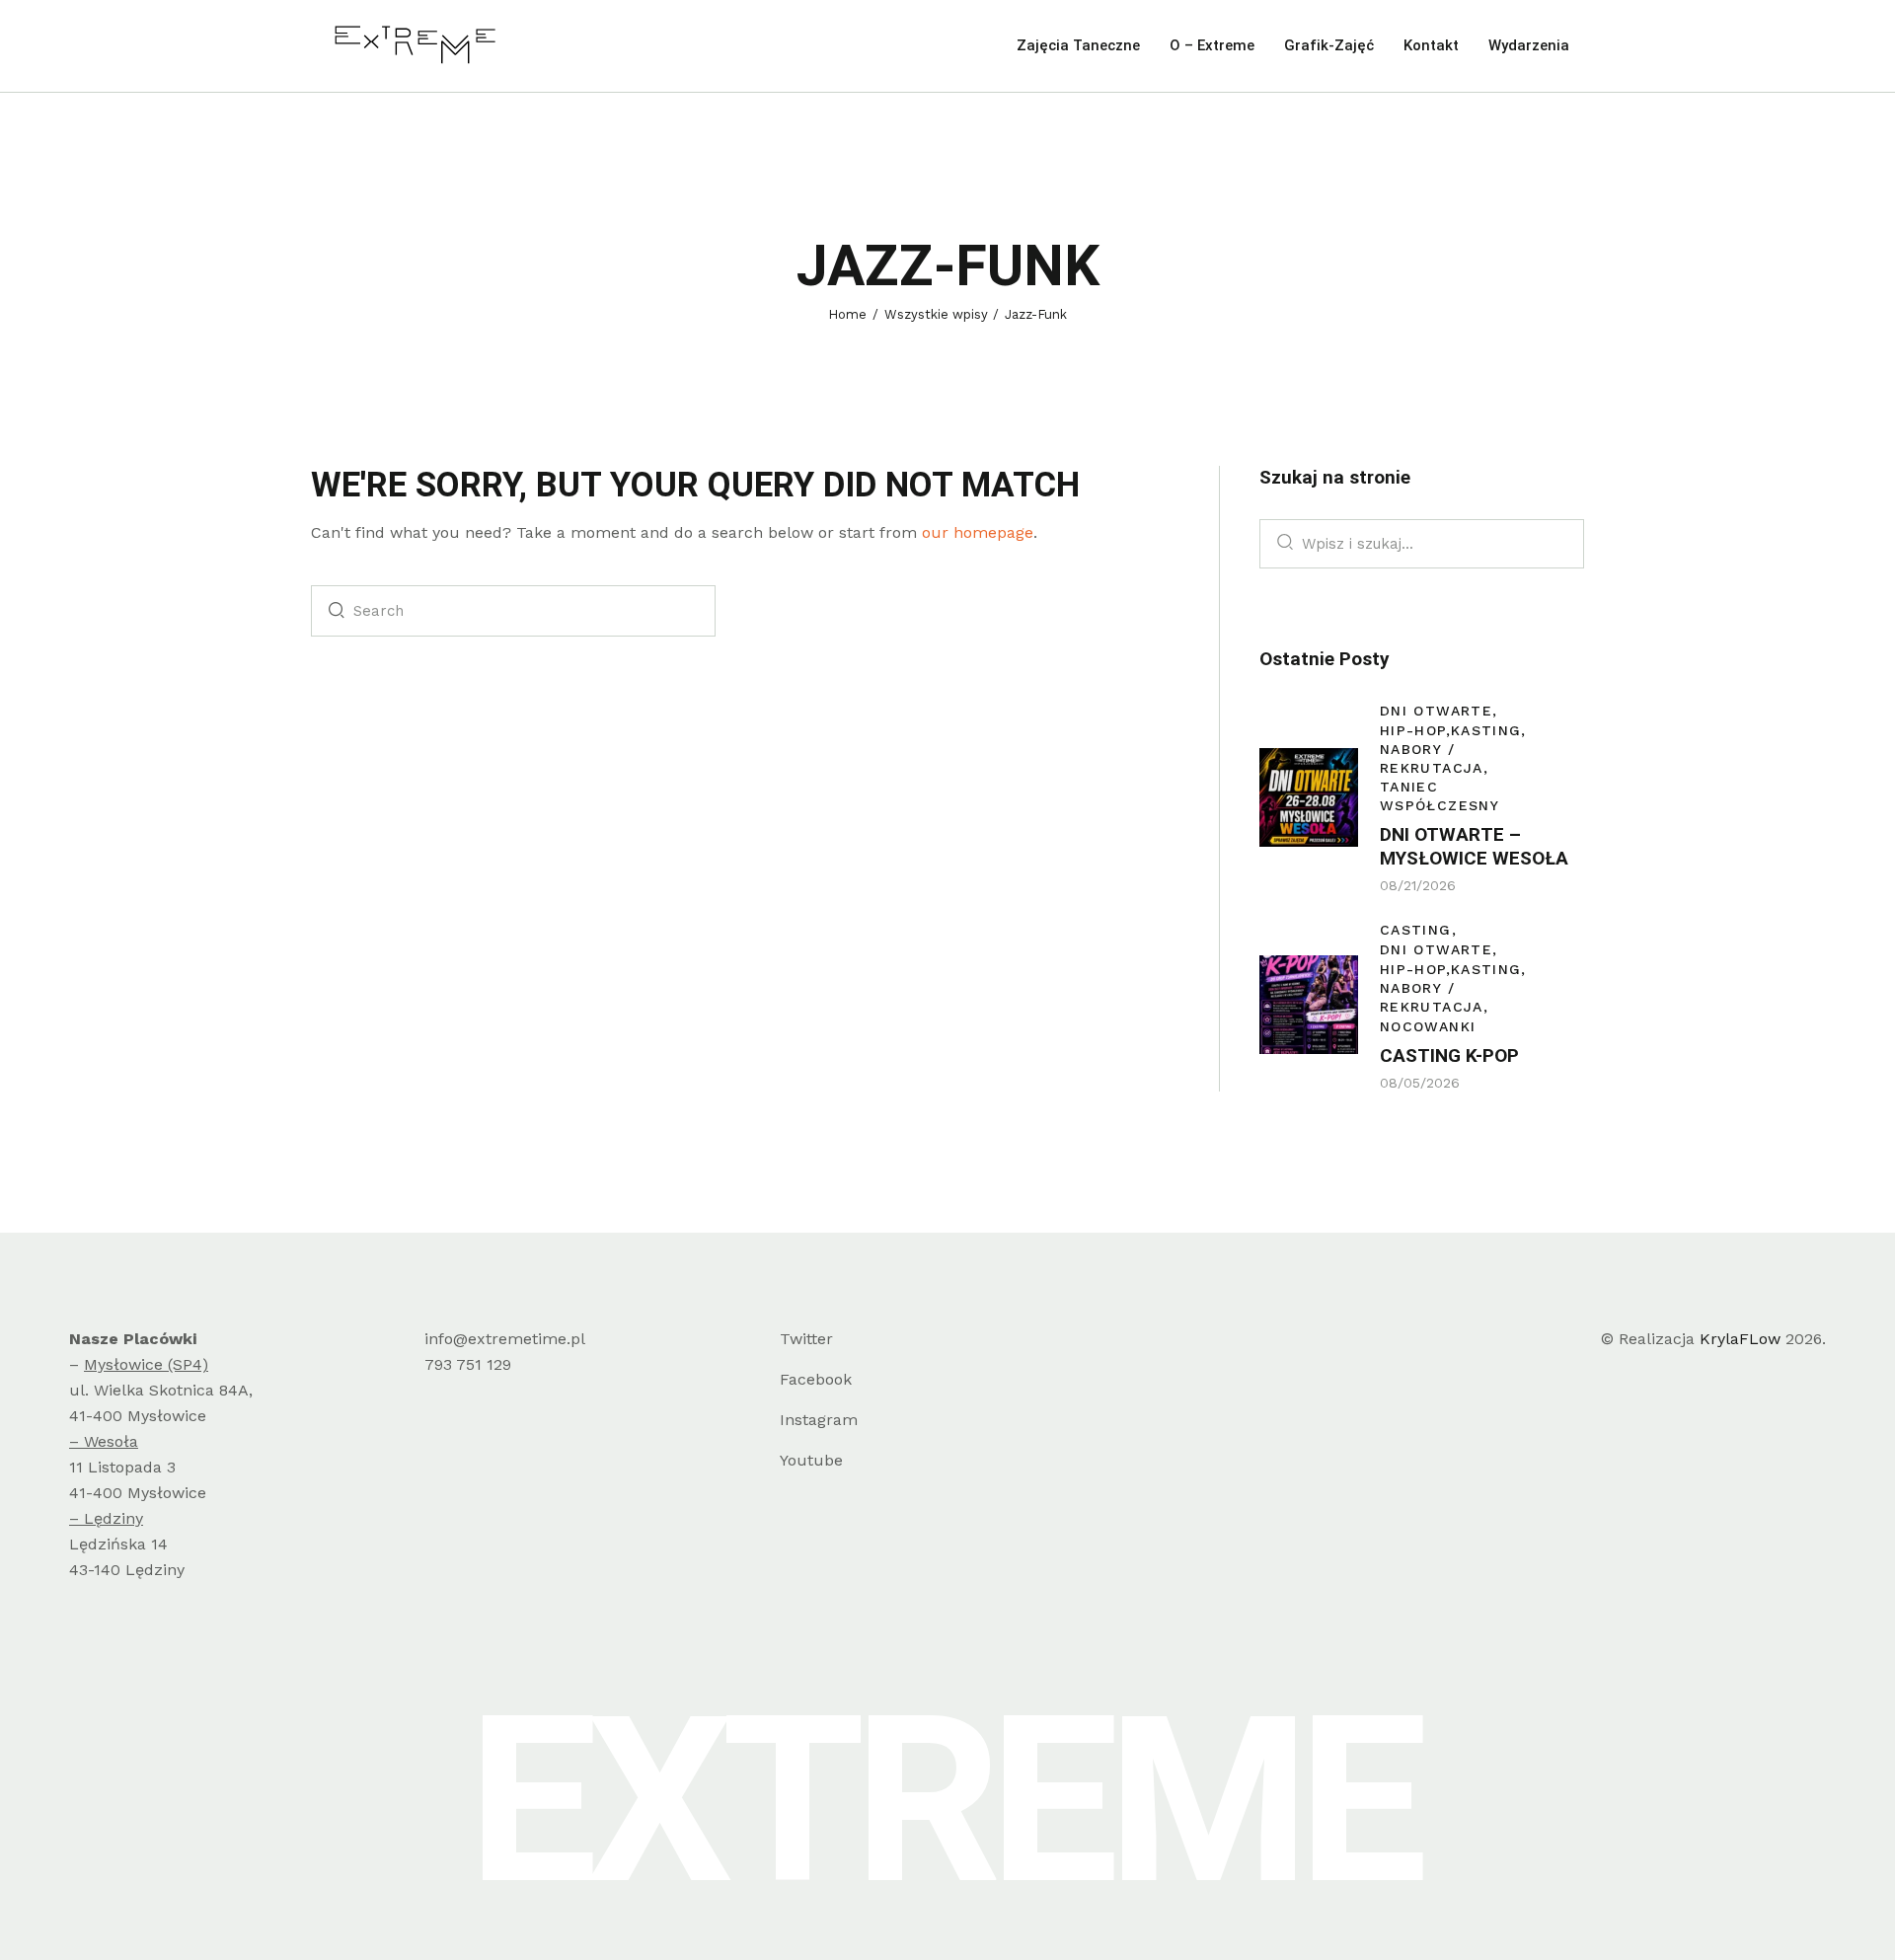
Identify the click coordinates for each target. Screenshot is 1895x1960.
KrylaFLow (1740, 1339)
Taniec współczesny (1440, 796)
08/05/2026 (1420, 1082)
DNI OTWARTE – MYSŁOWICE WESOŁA (1474, 846)
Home (847, 314)
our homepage (978, 532)
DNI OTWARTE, (1439, 711)
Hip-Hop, (1415, 730)
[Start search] (332, 611)
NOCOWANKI (1428, 1025)
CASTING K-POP (1449, 1055)
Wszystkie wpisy (936, 314)
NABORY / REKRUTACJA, (1434, 758)
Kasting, (1489, 730)
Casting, (1418, 929)
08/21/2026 (1418, 885)
